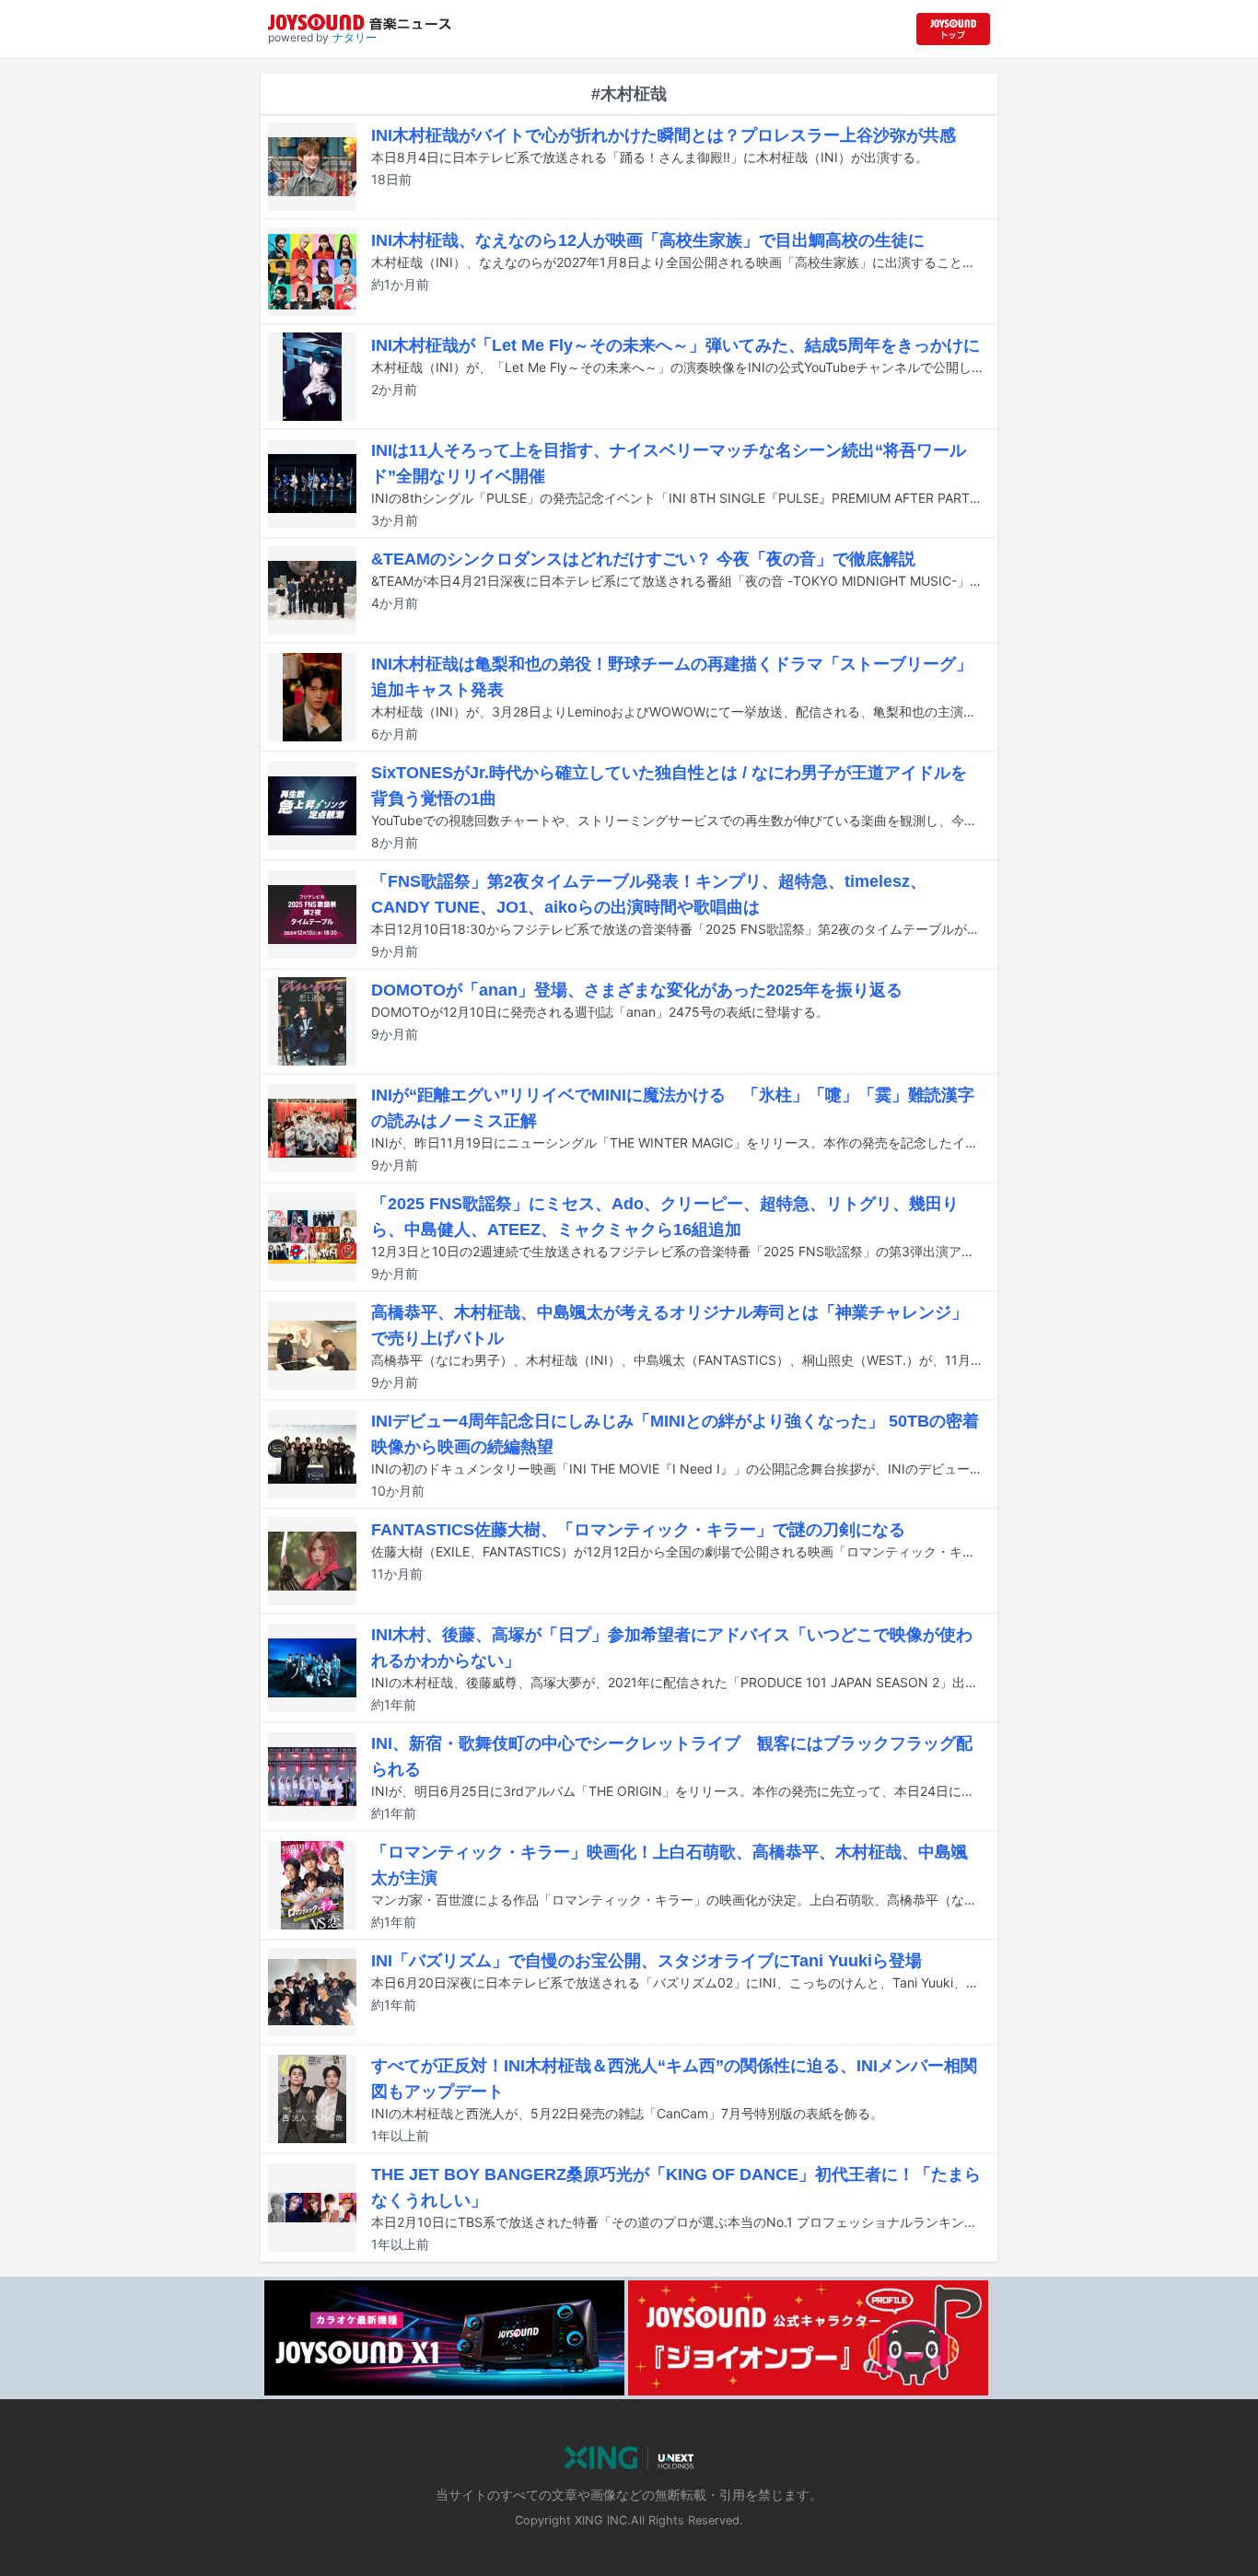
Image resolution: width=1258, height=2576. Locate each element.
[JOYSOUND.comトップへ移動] (953, 29)
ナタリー (355, 37)
